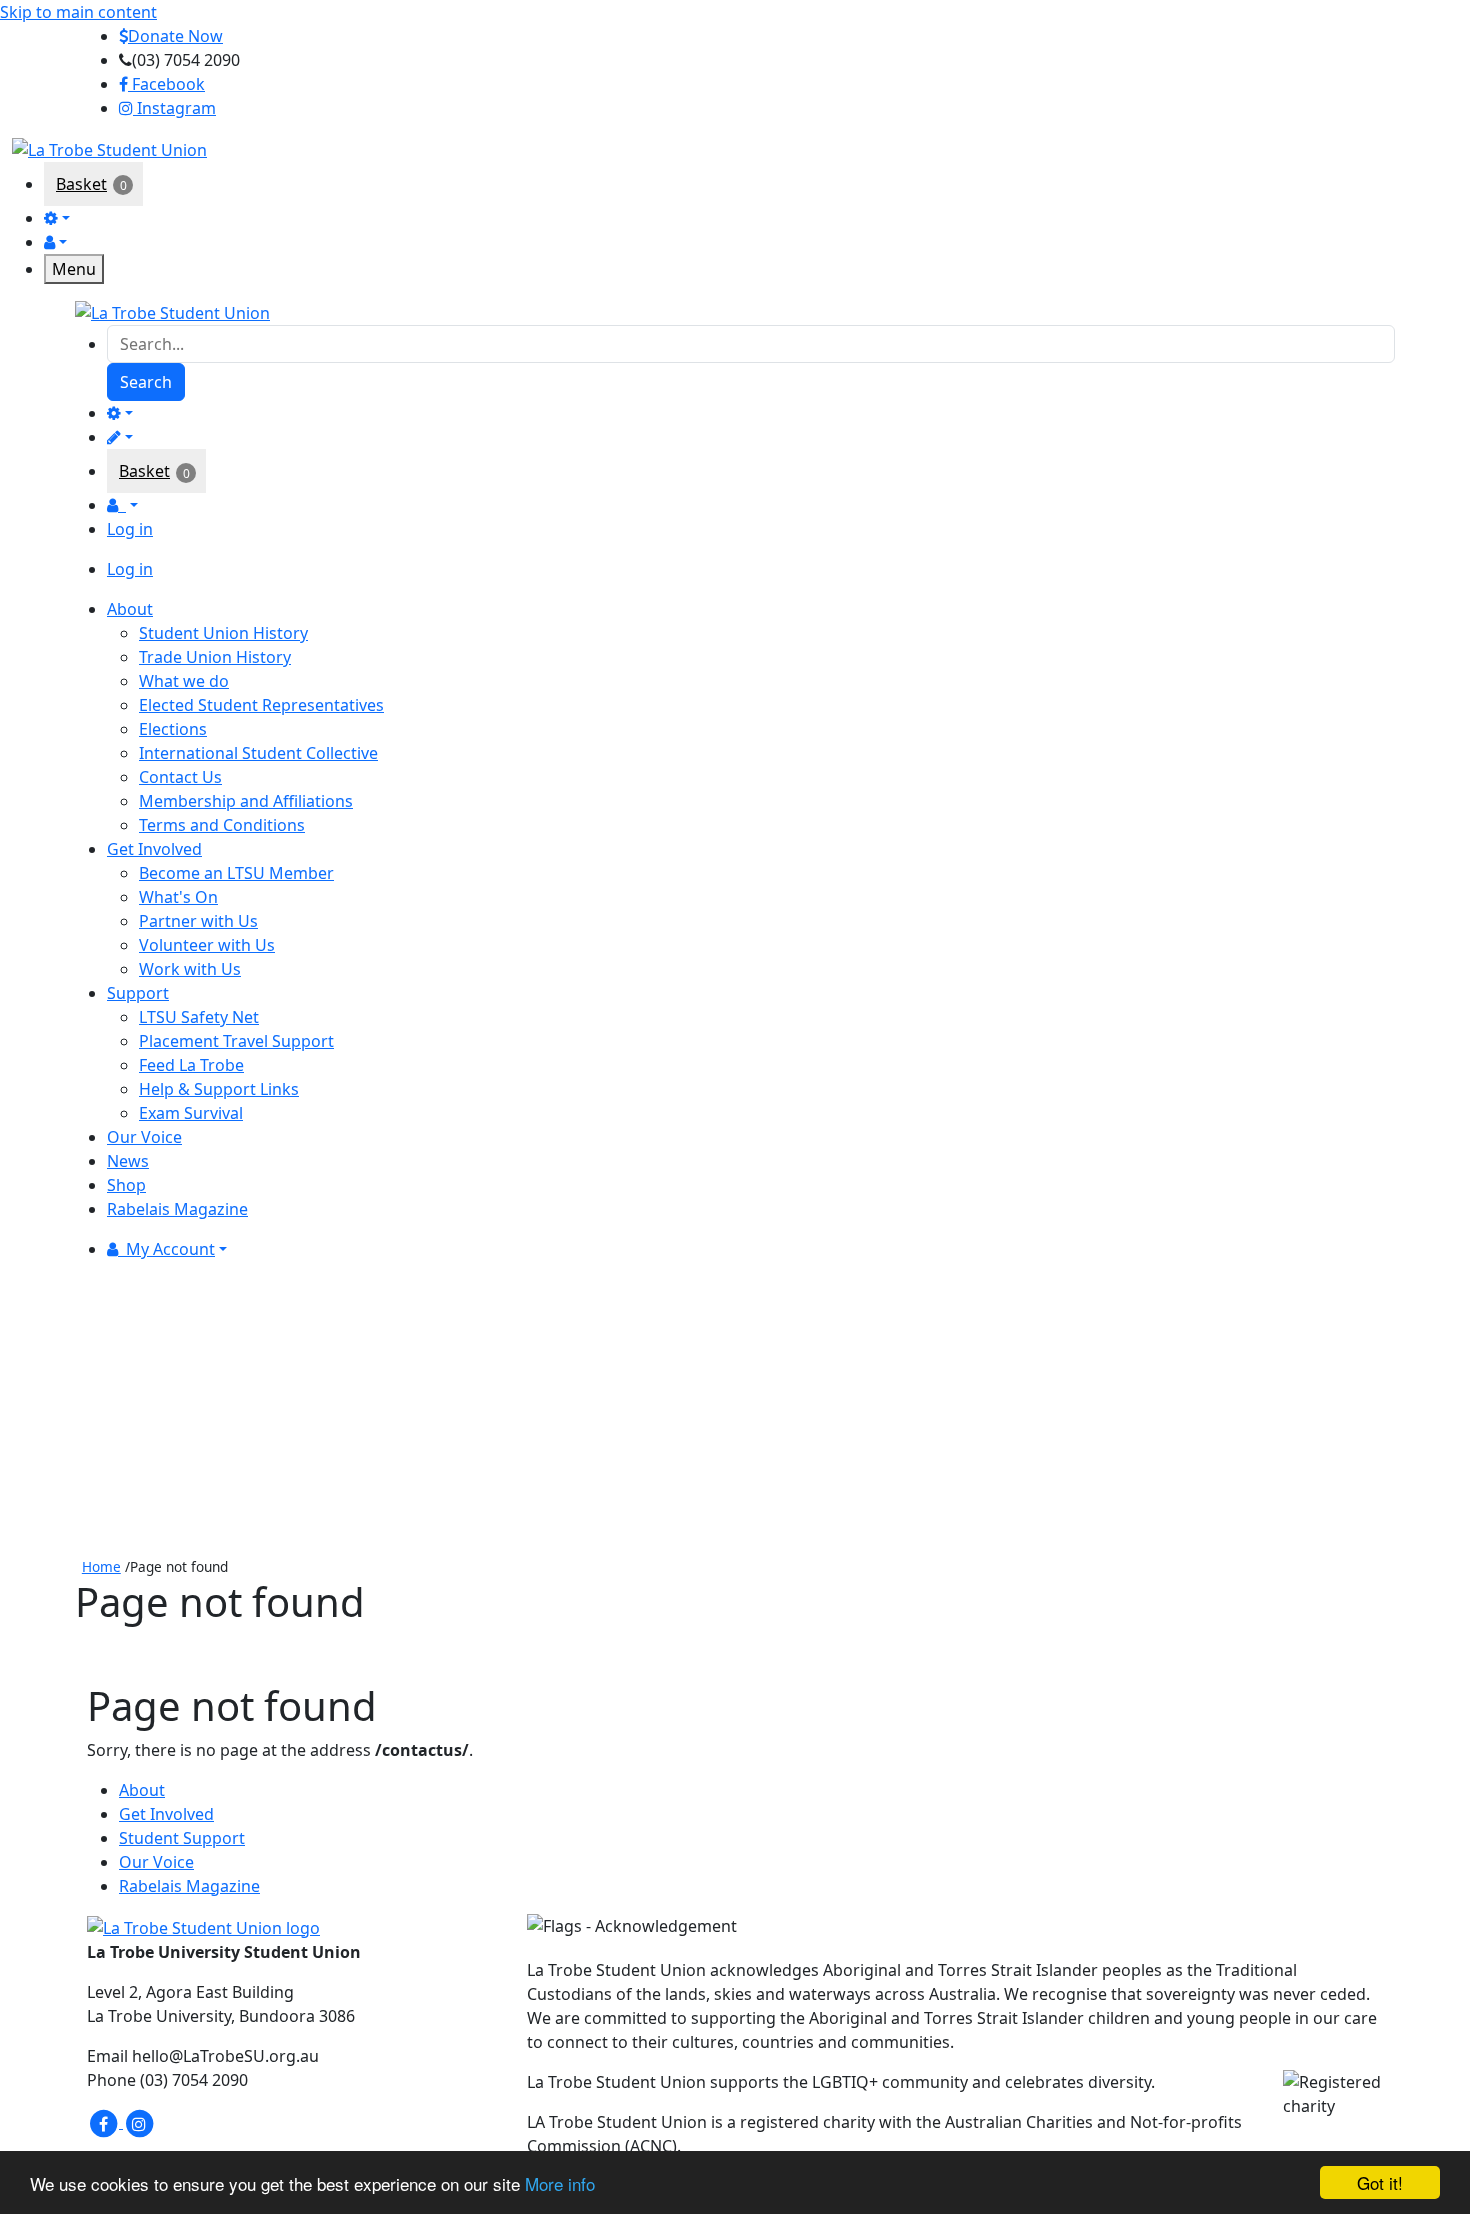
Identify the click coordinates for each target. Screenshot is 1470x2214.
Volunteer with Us (207, 945)
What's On (178, 897)
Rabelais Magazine (189, 1886)
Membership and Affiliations (246, 801)
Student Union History (223, 633)
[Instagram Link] (139, 2122)
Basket (81, 184)
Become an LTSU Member (236, 873)
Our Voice (156, 1862)
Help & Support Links (219, 1089)
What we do (184, 681)
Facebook (166, 84)
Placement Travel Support (236, 1041)
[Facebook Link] (105, 2122)
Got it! (1380, 2182)
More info (560, 2183)
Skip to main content (78, 12)
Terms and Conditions (222, 825)
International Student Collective (258, 753)
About (142, 1790)
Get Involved (166, 1814)
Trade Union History (215, 657)
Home (101, 1566)
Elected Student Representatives (261, 705)
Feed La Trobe (191, 1065)
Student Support (182, 1838)
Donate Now (175, 36)
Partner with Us (198, 921)
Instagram (174, 108)
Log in (130, 529)
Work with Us (190, 969)
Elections (173, 729)
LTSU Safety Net (199, 1017)
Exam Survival (191, 1113)
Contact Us (180, 777)
